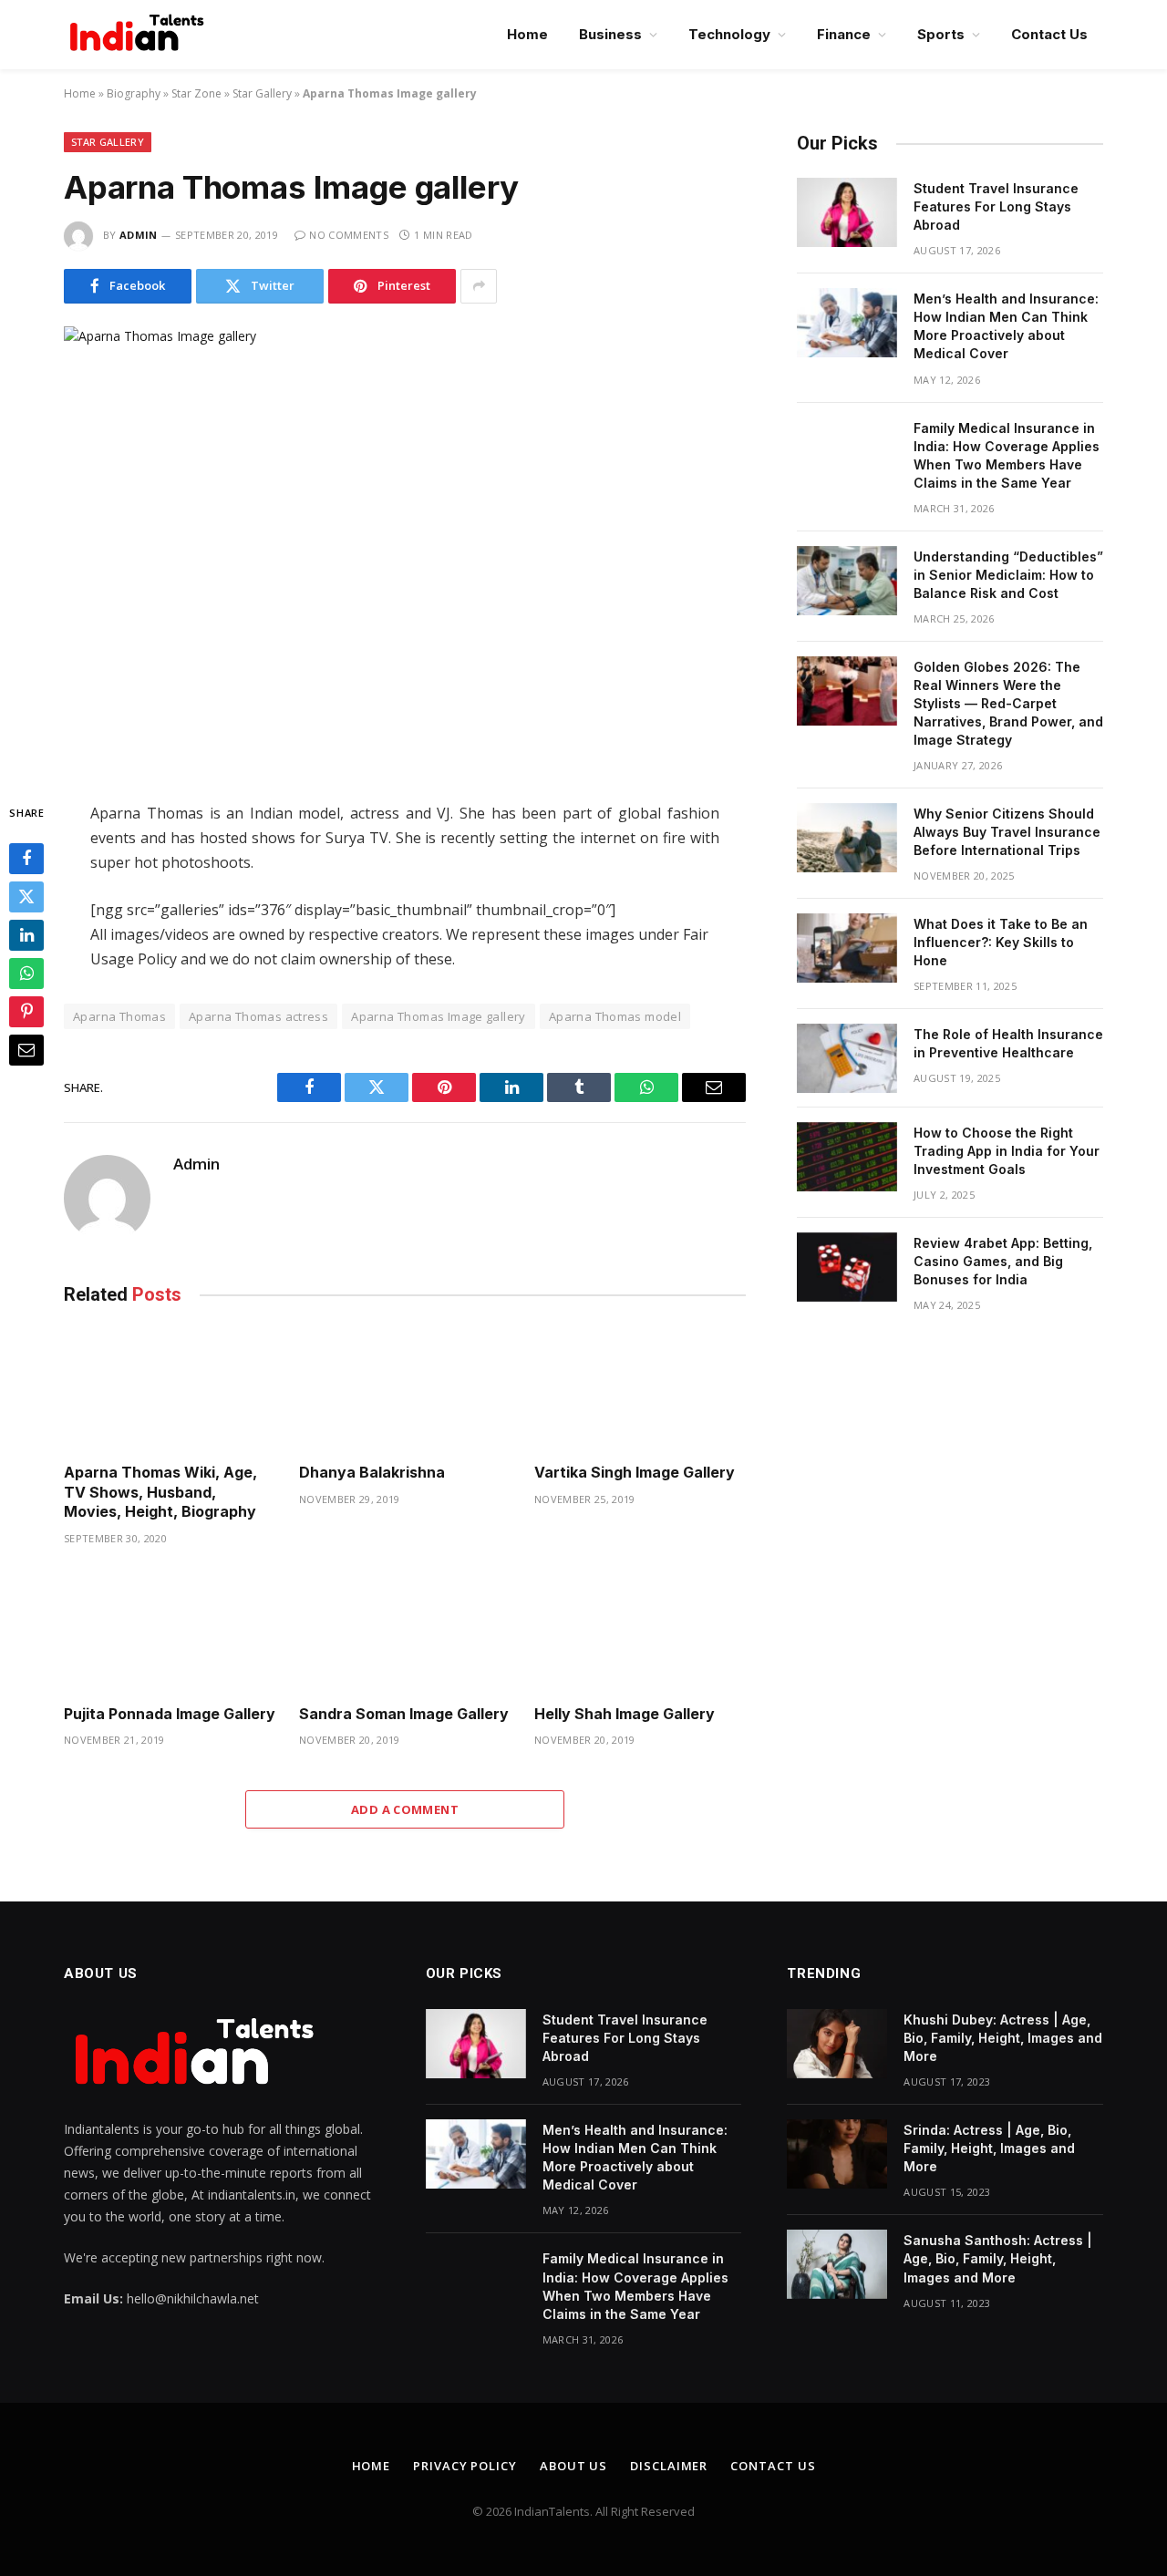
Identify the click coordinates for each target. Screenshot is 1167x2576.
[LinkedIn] (26, 935)
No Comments (349, 235)
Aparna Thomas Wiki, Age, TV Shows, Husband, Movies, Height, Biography (160, 1492)
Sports (941, 34)
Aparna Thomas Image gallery (439, 1016)
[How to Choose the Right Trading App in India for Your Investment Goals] (847, 1157)
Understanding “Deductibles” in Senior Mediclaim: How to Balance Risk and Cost (1008, 575)
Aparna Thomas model (615, 1016)
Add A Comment (405, 1809)
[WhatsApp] (26, 974)
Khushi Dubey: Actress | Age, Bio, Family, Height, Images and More (1003, 2038)
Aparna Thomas (119, 1016)
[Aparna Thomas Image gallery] (405, 549)
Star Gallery (262, 93)
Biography (134, 93)
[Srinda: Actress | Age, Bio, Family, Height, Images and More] (837, 2154)
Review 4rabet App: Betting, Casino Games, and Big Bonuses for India (1003, 1261)
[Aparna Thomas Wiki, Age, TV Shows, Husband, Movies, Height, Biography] (170, 1389)
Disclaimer (669, 2466)
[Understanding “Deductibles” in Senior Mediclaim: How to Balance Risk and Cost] (847, 581)
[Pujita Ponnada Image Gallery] (170, 1630)
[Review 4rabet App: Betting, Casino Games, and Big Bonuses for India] (847, 1267)
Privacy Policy (465, 2466)
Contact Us (1049, 34)
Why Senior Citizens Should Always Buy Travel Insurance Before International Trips (1007, 832)
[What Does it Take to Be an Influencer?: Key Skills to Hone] (847, 948)
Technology (729, 34)
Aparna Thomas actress (258, 1016)
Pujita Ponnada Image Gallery (170, 1714)
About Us (573, 2466)
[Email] (26, 1050)
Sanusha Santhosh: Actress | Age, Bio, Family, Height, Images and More (998, 2258)
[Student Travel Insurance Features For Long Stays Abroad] (847, 212)
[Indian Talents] (140, 35)
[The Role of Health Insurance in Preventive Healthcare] (847, 1058)
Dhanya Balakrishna (372, 1472)
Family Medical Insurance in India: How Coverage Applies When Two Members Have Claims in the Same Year (1007, 455)
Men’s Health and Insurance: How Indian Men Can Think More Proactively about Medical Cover (1006, 326)
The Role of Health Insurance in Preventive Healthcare (1008, 1043)
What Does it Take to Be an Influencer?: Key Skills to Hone (1001, 942)
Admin (139, 235)
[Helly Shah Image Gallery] (640, 1630)
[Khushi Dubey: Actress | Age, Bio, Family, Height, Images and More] (837, 2044)
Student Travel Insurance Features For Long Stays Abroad (996, 206)
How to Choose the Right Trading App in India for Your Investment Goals (1007, 1151)
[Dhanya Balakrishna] (405, 1389)
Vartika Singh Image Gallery (635, 1472)
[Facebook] (26, 859)
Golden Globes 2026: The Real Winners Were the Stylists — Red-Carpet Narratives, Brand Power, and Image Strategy (1008, 703)
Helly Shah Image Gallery (625, 1714)
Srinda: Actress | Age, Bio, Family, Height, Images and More (989, 2148)
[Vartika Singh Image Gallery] (640, 1389)
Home (527, 34)
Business (610, 34)
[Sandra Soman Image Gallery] (405, 1630)
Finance (844, 34)
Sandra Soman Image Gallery (404, 1714)
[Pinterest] (26, 1012)
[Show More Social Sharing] (479, 286)
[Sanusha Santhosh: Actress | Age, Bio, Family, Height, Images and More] (837, 2264)
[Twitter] (26, 897)
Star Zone (196, 93)
